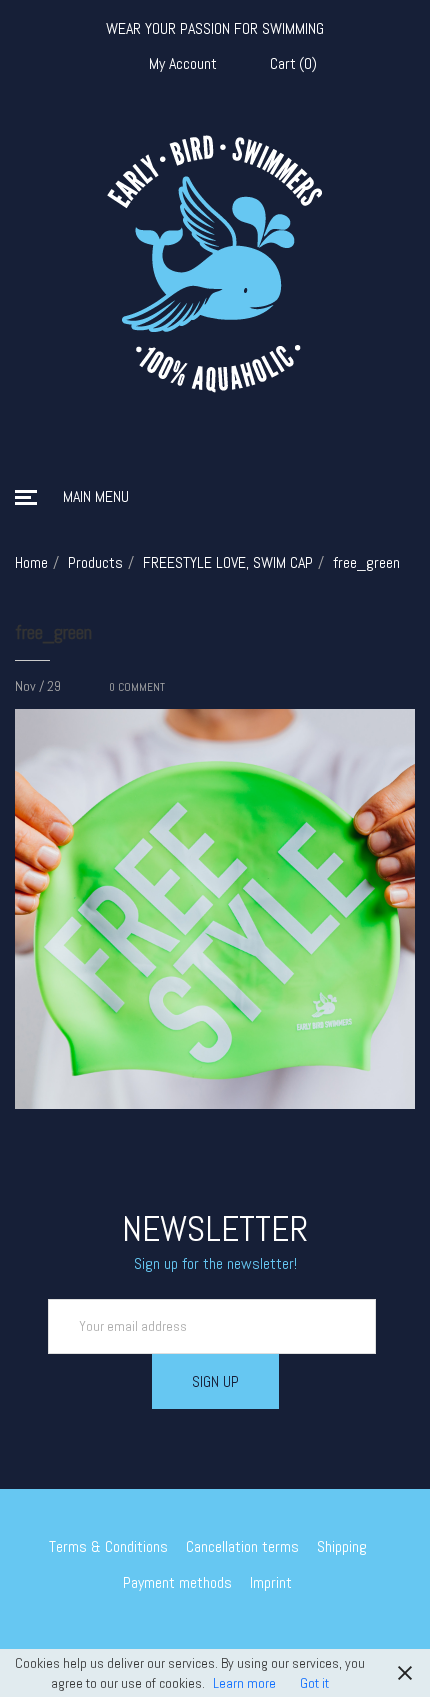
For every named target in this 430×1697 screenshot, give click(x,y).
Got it (314, 1683)
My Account (183, 64)
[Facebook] (201, 1636)
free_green (53, 632)
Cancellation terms (242, 1546)
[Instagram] (230, 1636)
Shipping (342, 1546)
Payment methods (177, 1582)
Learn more (244, 1683)
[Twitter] (172, 1636)
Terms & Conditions (108, 1546)
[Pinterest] (259, 1636)
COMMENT (137, 687)
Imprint (271, 1582)
